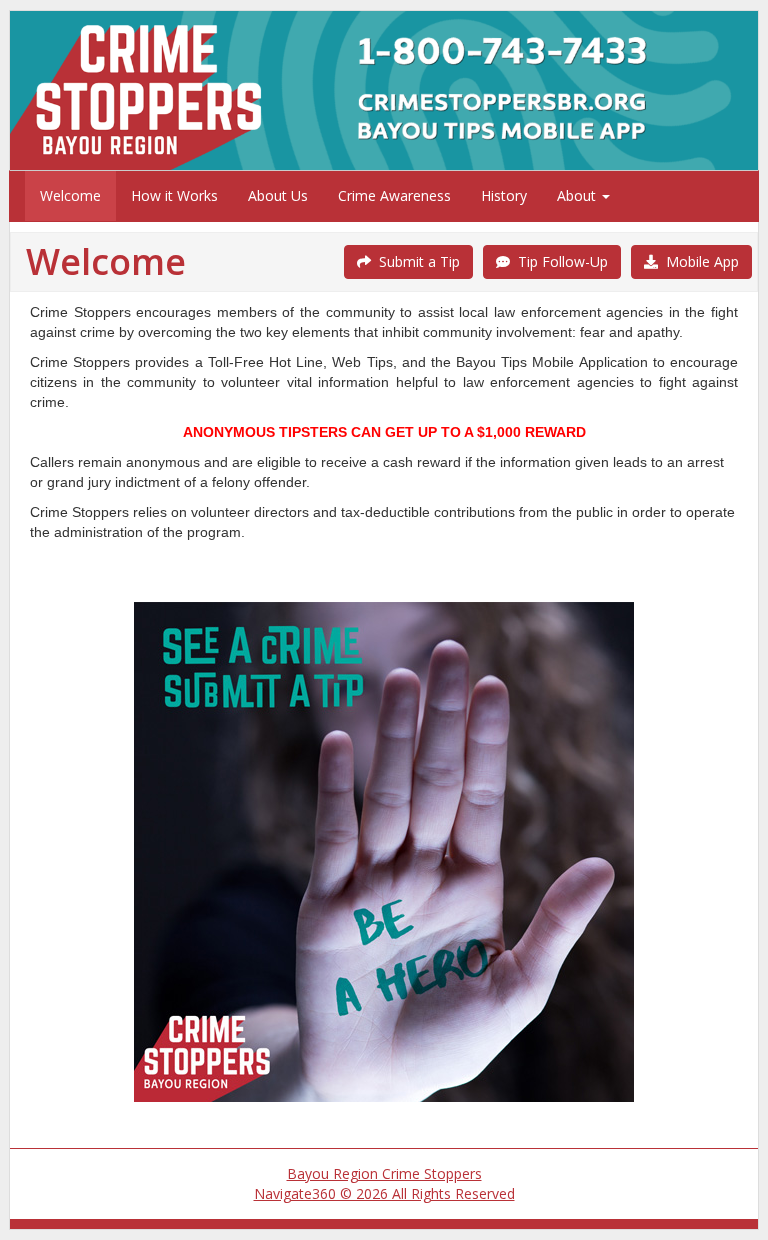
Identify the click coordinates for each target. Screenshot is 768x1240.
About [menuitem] (578, 195)
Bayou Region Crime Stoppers (384, 1173)
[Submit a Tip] (384, 90)
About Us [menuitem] (278, 195)
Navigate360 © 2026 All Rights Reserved (384, 1193)
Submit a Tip (415, 261)
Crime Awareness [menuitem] (394, 195)
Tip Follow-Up (559, 261)
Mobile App (698, 261)
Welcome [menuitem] (70, 195)
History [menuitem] (504, 195)
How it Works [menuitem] (174, 195)
